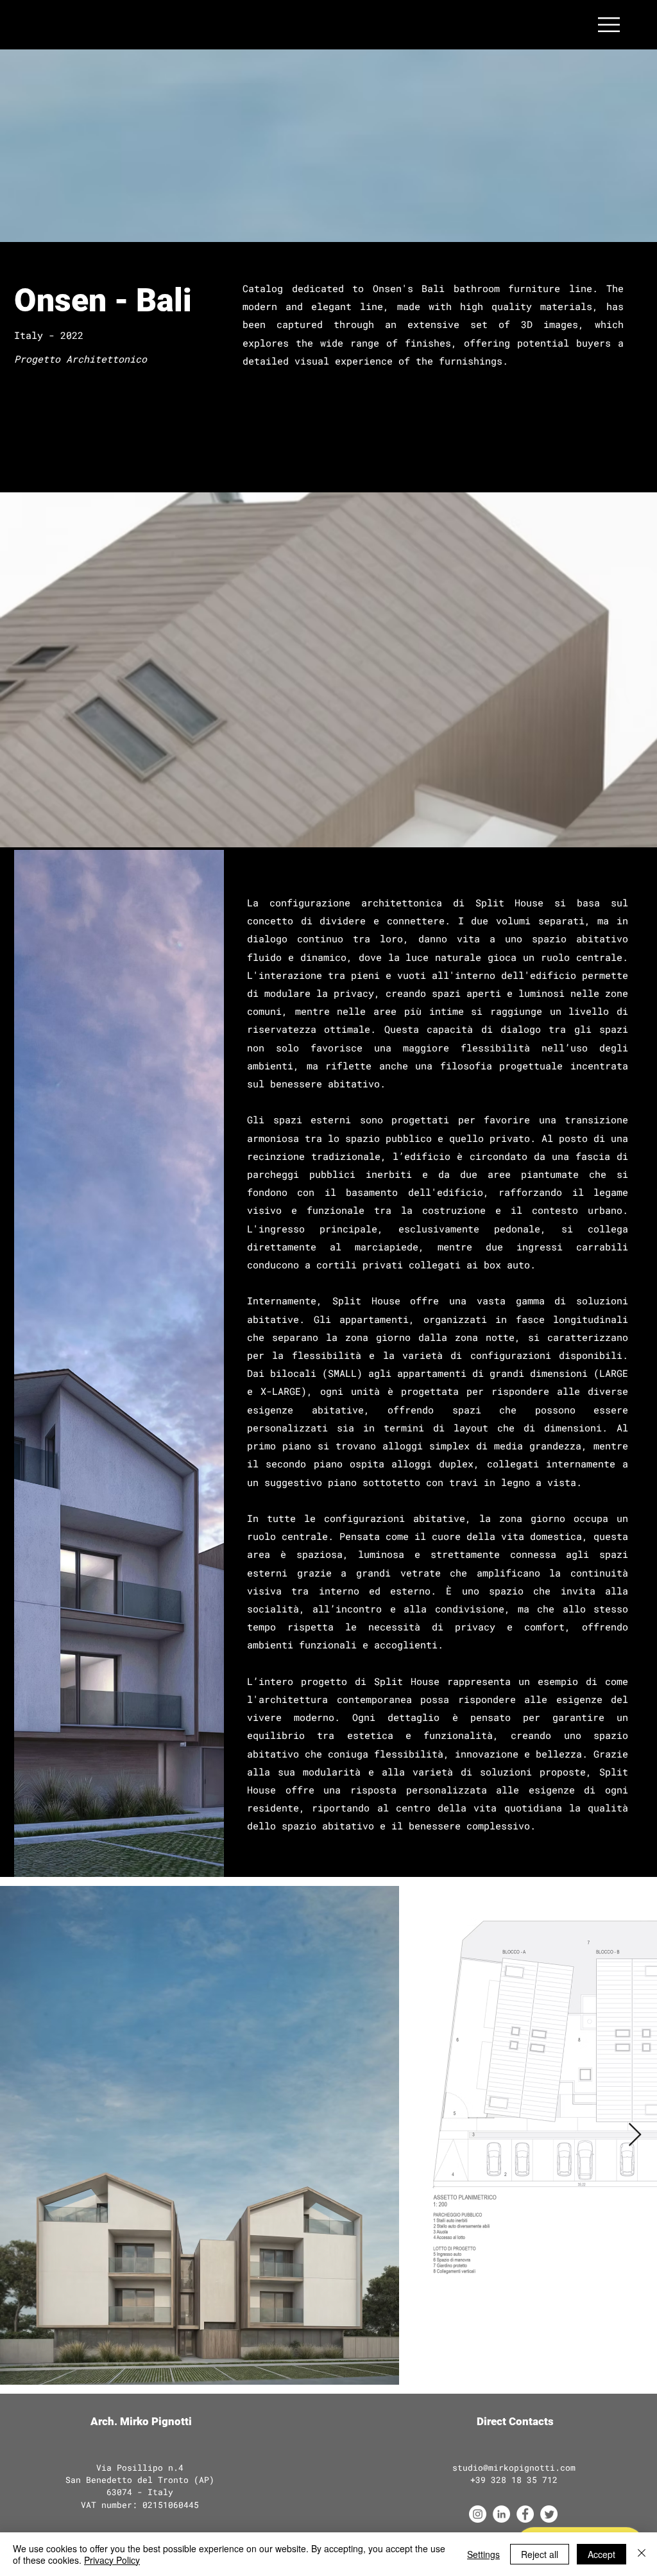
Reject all (540, 2554)
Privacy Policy (112, 2560)
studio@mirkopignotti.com (514, 2468)
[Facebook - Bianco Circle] (525, 2514)
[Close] (642, 2554)
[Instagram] (478, 2514)
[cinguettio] (549, 2514)
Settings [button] (483, 2554)
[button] (609, 25)
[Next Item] (635, 2135)
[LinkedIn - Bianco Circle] (501, 2514)
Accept (602, 2554)
